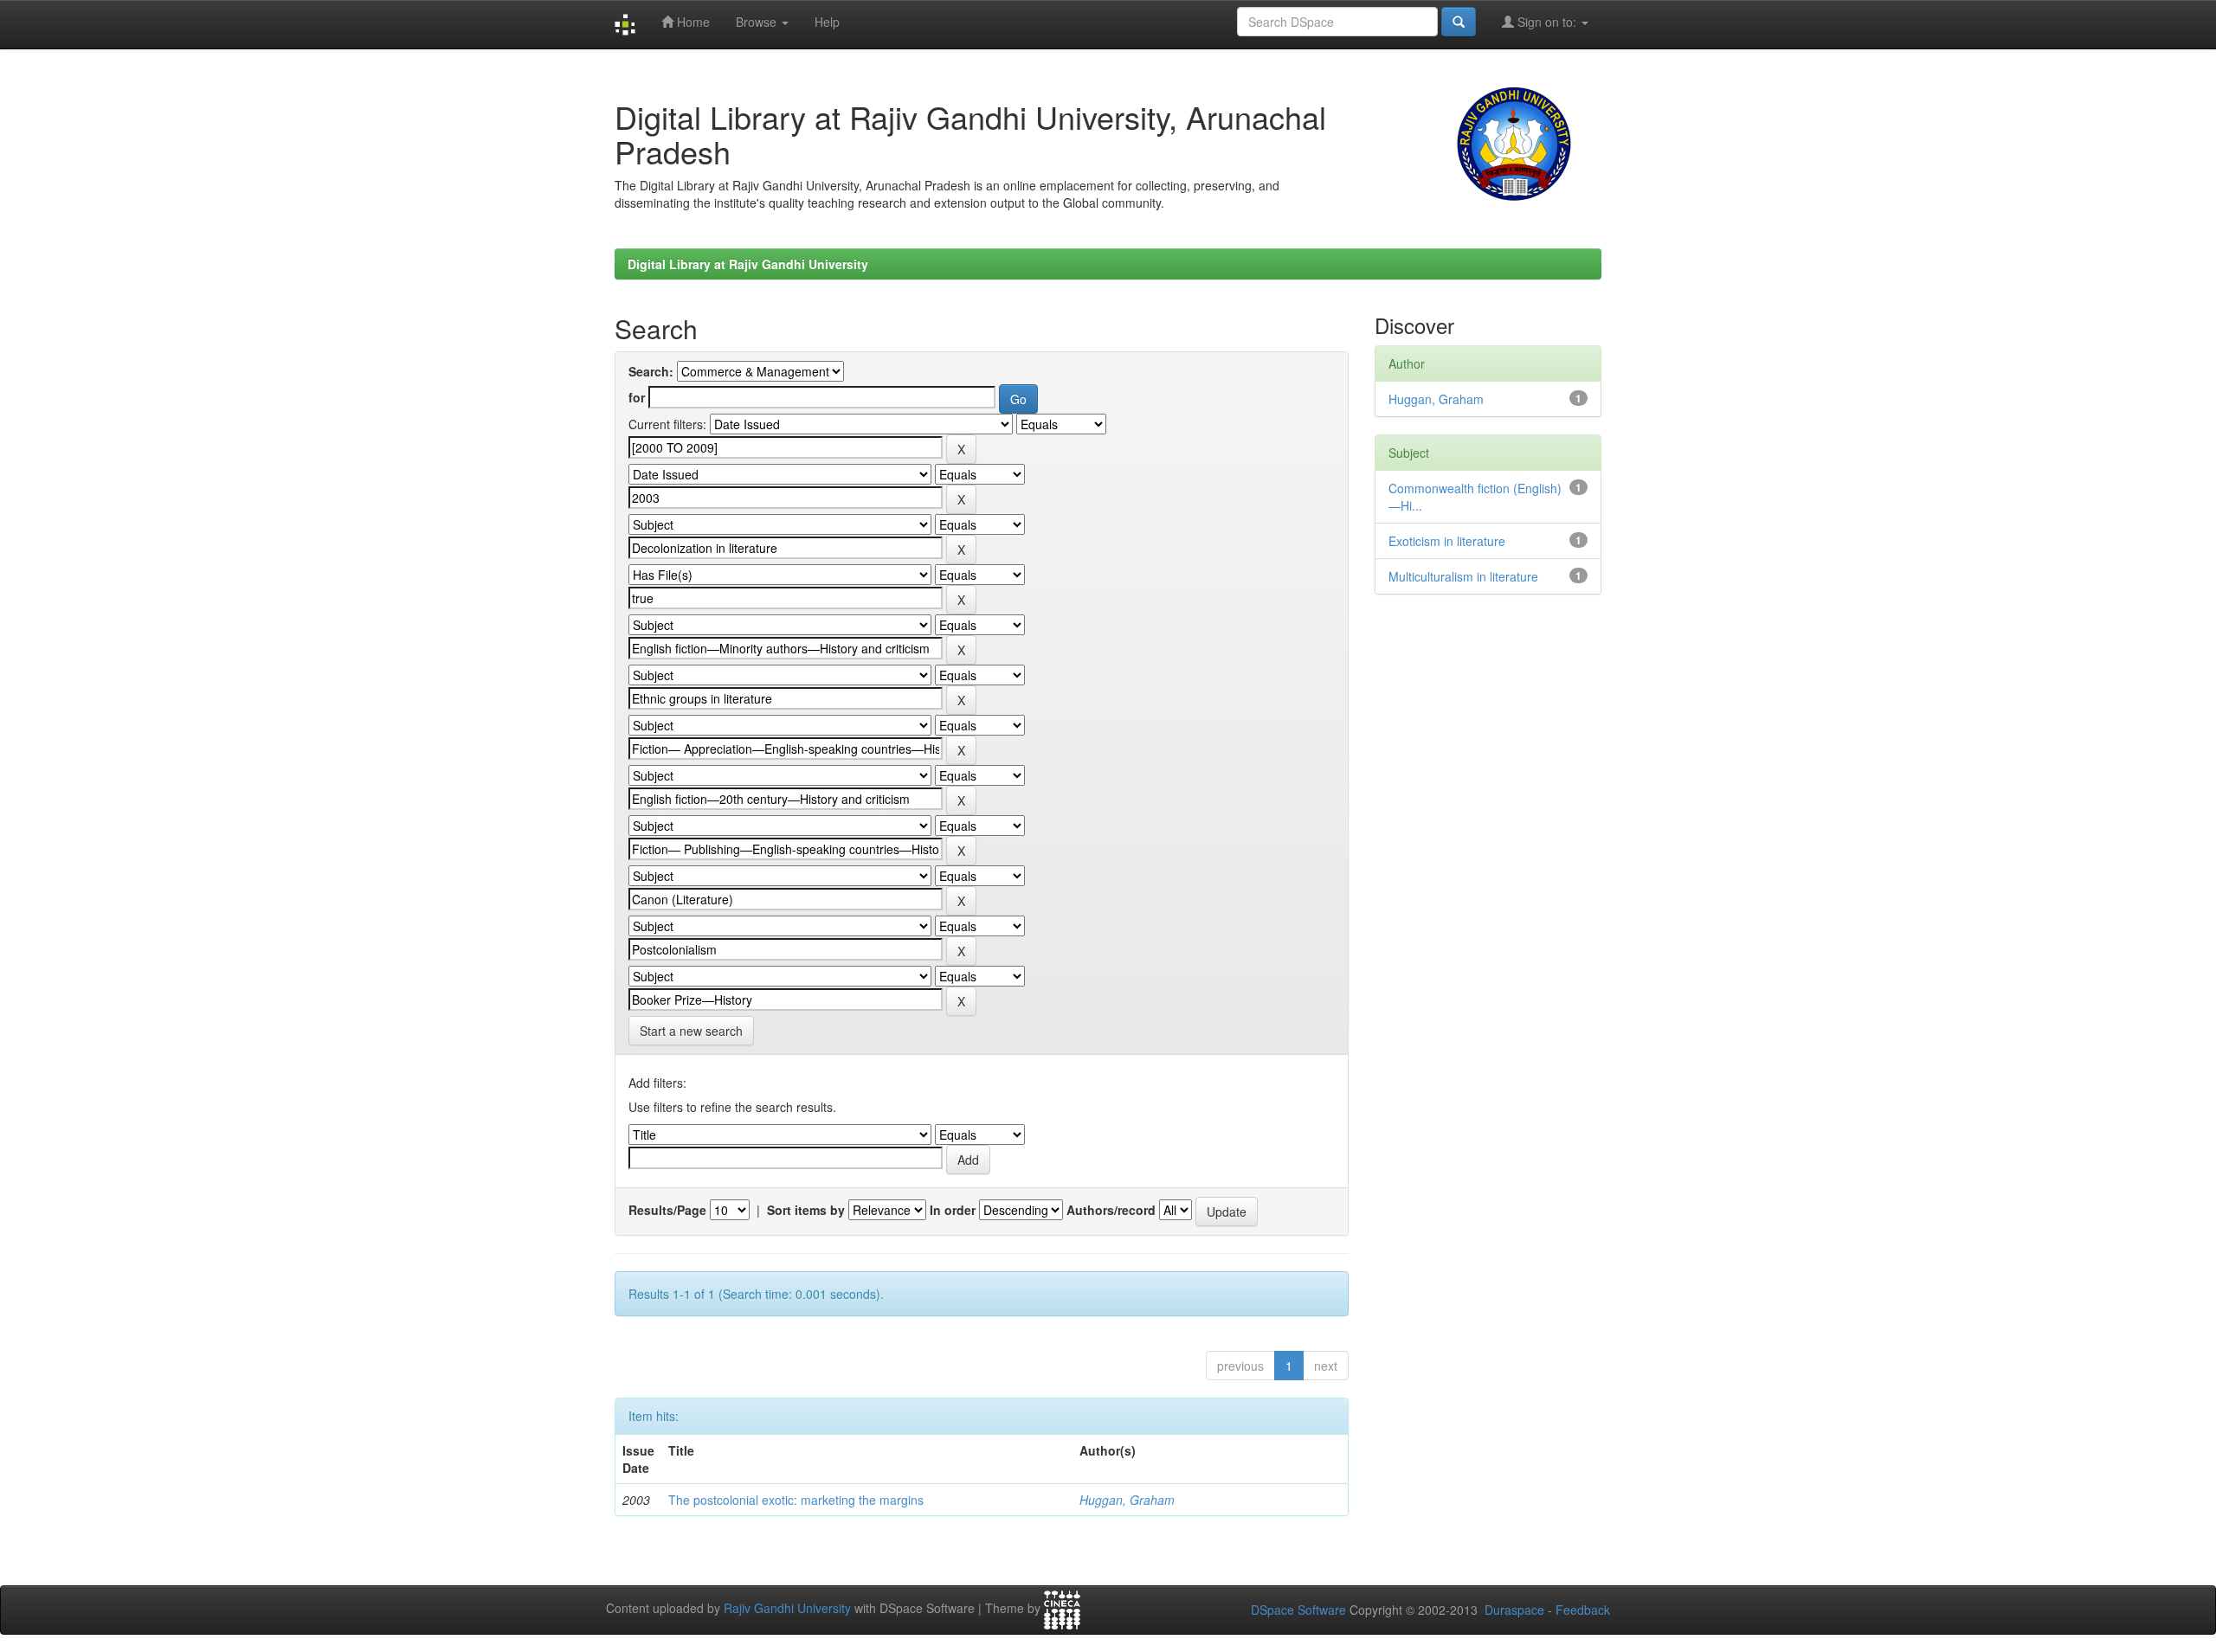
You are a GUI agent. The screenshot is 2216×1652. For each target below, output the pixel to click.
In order (953, 1210)
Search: (651, 371)
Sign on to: (1547, 22)
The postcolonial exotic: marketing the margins (796, 1500)
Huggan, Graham (1127, 1500)
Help (827, 22)
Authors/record (1111, 1210)
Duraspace (1514, 1610)
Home (692, 22)
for (637, 397)
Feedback (1583, 1610)
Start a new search (691, 1031)
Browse (758, 22)
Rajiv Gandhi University (787, 1609)
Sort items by (806, 1210)
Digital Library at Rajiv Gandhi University (748, 264)
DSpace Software (1298, 1610)
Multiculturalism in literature (1463, 576)
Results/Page (667, 1210)
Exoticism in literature (1447, 541)
